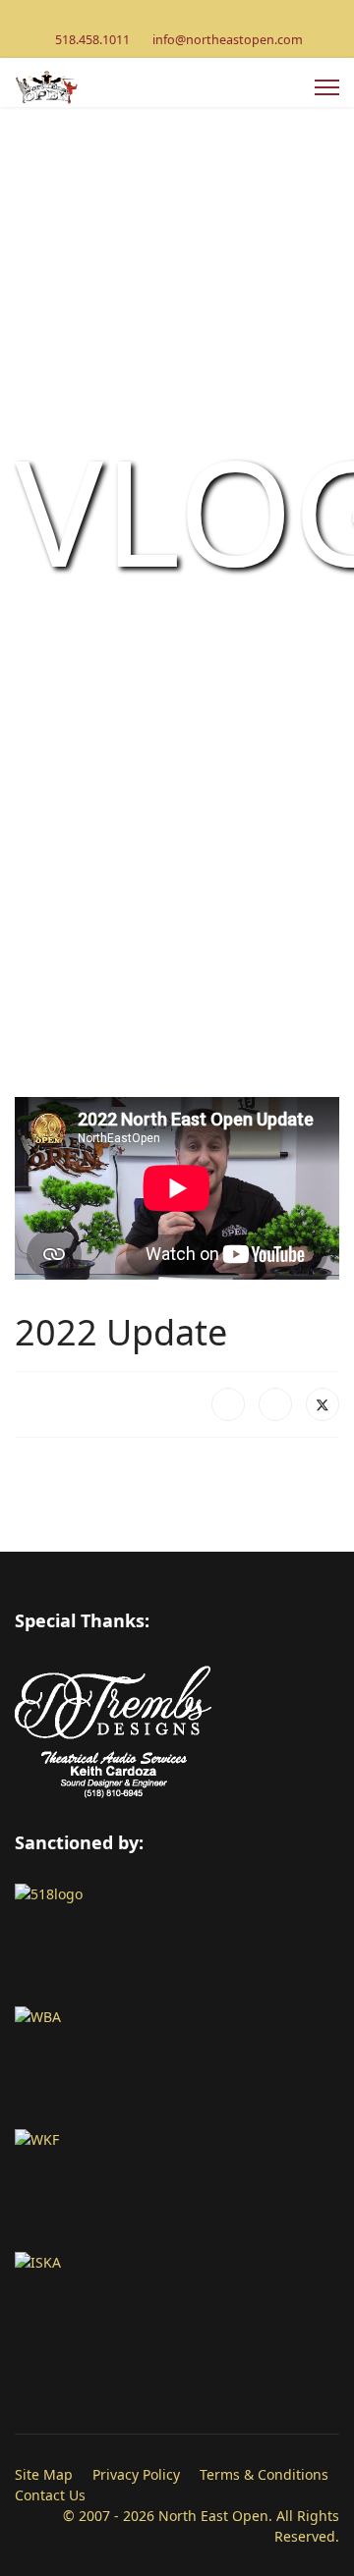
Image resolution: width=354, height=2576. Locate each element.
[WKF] (177, 2191)
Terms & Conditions (264, 2474)
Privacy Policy (136, 2474)
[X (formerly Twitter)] (323, 1404)
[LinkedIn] (275, 1404)
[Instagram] (208, 18)
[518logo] (177, 1945)
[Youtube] (177, 18)
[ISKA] (177, 2313)
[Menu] (327, 87)
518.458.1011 (92, 40)
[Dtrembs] (177, 1702)
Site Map (44, 2474)
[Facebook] (147, 18)
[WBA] (177, 2068)
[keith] (177, 1774)
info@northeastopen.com (228, 40)
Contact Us (50, 2495)
